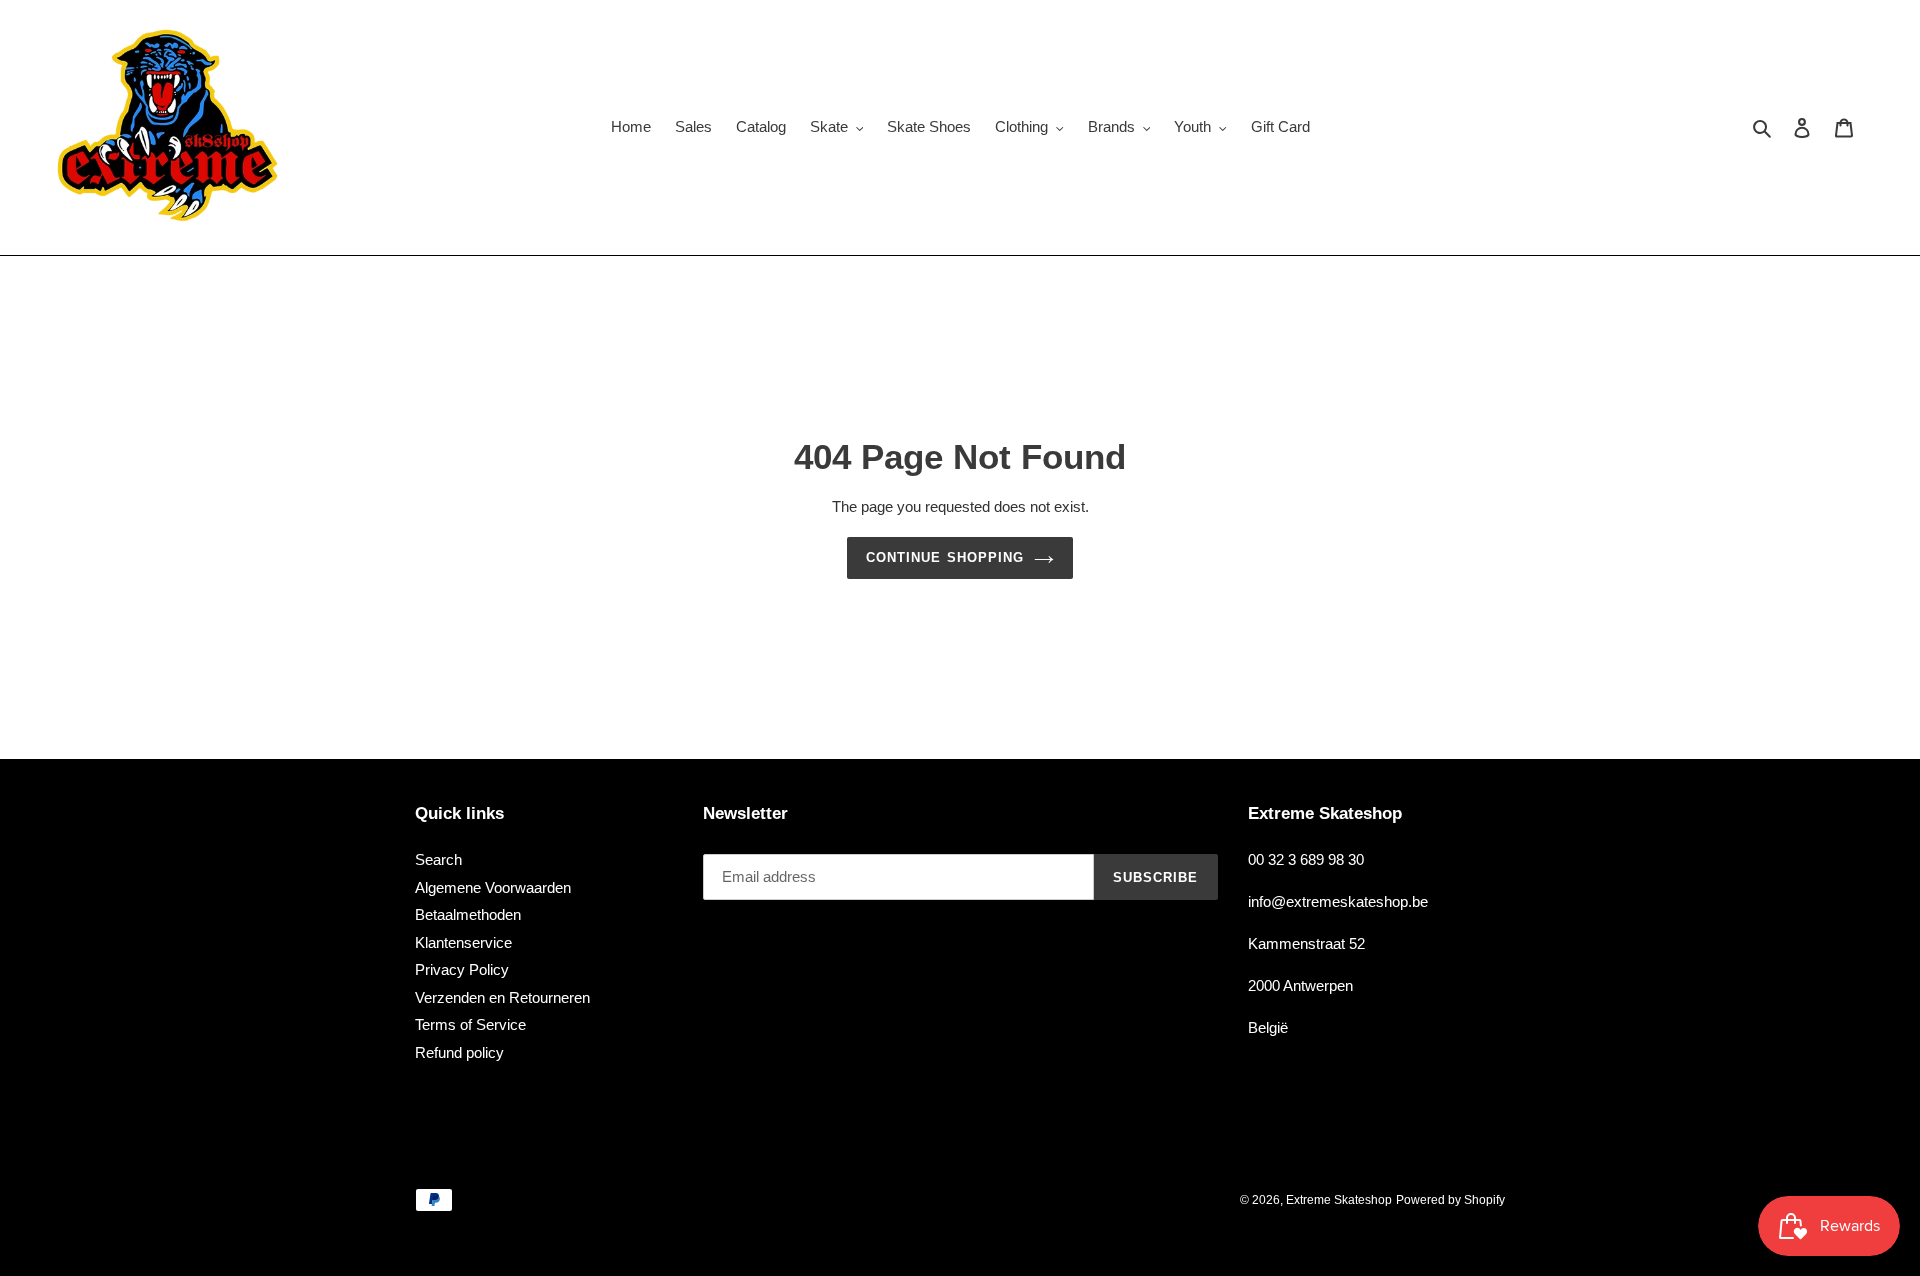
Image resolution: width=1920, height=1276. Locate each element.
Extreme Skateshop (1339, 1200)
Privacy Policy (462, 969)
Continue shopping (945, 557)
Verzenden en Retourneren (502, 997)
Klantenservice (463, 942)
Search (438, 859)
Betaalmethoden (468, 914)
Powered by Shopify (1450, 1200)
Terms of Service (470, 1024)
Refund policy (459, 1052)
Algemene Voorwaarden (493, 887)
